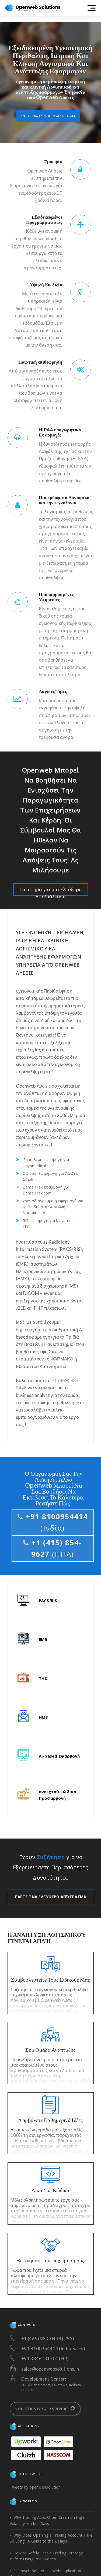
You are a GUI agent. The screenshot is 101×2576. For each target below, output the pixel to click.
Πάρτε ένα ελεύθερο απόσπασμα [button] (48, 116)
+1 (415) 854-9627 (55, 1548)
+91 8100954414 (56, 1522)
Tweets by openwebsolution (35, 2487)
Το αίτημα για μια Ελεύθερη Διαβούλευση (50, 891)
